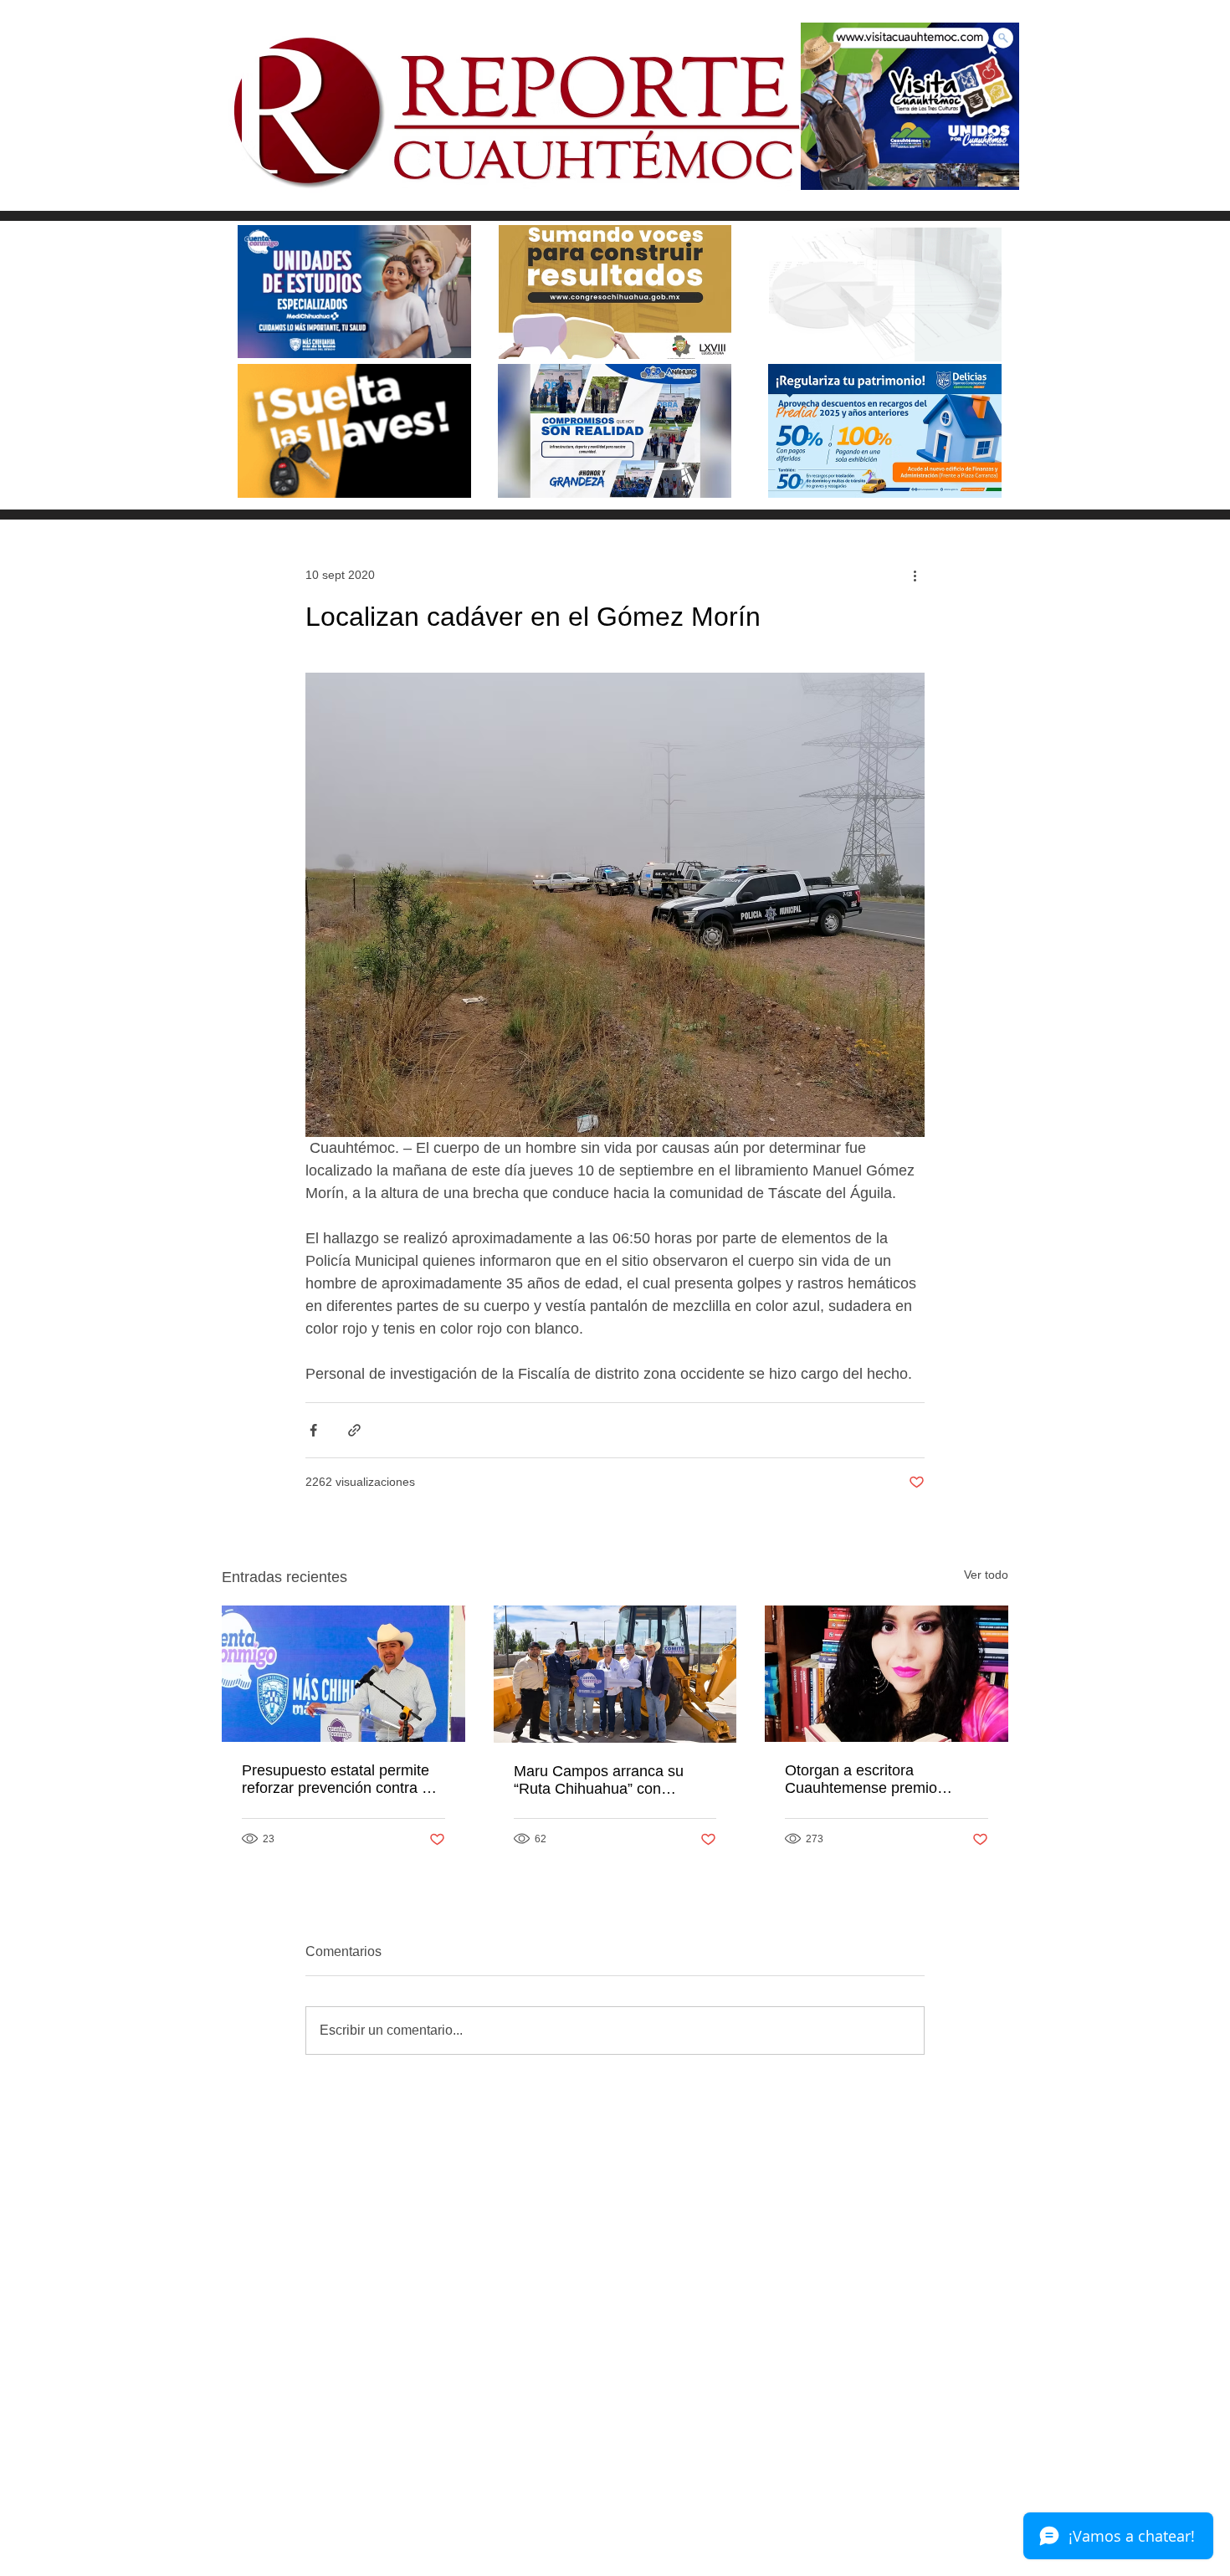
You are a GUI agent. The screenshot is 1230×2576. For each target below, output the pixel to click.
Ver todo (986, 1575)
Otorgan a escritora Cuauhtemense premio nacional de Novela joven (869, 1780)
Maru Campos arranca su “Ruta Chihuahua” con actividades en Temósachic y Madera (610, 1780)
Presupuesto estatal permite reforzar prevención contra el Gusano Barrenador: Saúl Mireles (338, 1780)
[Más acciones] (915, 575)
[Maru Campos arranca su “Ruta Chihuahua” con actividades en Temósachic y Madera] (615, 1674)
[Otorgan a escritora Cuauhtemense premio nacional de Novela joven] (887, 1674)
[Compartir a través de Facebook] (313, 1430)
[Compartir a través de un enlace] (354, 1430)
